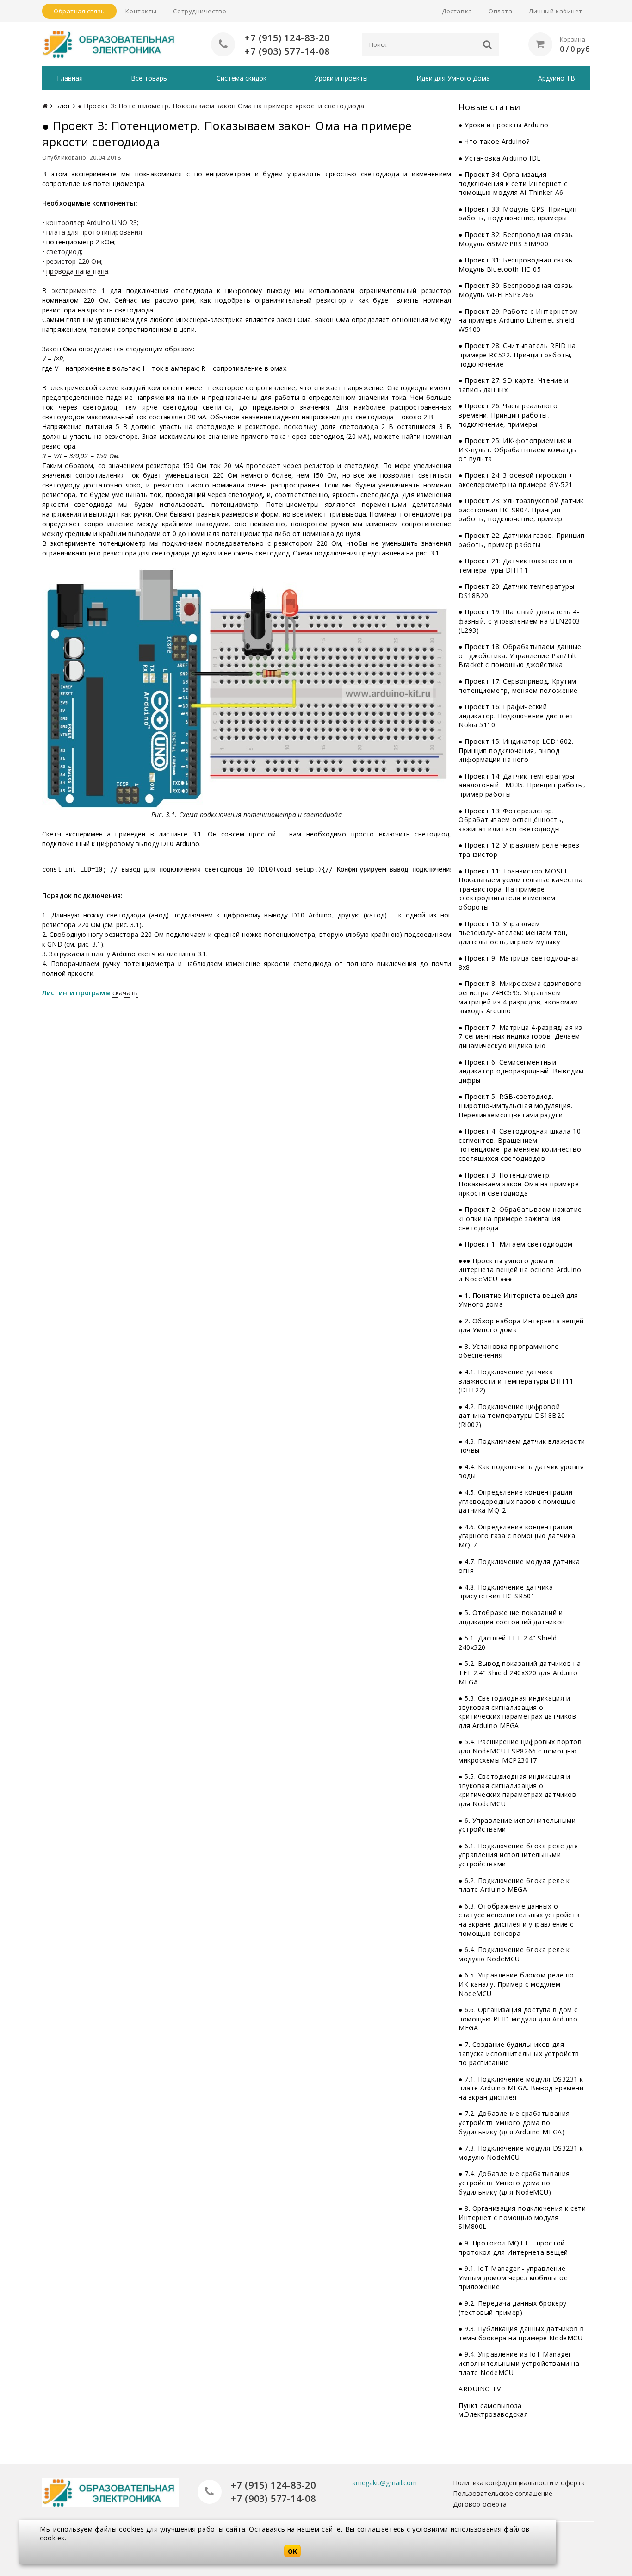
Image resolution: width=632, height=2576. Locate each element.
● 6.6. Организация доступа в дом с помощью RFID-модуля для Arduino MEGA (518, 2019)
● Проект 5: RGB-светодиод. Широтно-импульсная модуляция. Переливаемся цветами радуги (515, 1105)
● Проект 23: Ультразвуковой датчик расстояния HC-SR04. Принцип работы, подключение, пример (521, 510)
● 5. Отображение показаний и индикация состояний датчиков (512, 1617)
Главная (70, 78)
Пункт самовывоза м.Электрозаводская (493, 2410)
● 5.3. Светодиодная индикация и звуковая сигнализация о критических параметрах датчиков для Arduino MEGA (517, 1712)
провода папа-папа (77, 271)
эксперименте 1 (79, 290)
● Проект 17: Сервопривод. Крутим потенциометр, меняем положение (518, 686)
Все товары (149, 78)
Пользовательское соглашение (503, 2493)
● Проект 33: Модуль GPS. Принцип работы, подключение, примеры (518, 214)
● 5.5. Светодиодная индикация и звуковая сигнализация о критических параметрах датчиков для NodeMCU (517, 1790)
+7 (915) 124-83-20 (287, 38)
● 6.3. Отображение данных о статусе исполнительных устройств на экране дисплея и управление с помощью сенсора (519, 1920)
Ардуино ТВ (557, 78)
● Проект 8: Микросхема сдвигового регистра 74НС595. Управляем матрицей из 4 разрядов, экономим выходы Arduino (520, 997)
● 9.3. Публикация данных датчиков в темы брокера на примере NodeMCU (521, 2333)
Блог (63, 106)
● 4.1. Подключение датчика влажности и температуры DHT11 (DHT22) (516, 1381)
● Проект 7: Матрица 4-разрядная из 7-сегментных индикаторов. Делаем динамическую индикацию (520, 1036)
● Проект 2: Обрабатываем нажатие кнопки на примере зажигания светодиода (520, 1218)
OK (292, 2551)
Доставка (457, 11)
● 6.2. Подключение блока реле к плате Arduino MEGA (514, 1885)
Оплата (500, 11)
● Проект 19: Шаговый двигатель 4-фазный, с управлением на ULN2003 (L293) (519, 621)
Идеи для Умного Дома (453, 78)
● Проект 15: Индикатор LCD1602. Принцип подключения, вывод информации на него (516, 750)
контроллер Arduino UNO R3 (92, 222)
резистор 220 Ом (74, 261)
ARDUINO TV (480, 2389)
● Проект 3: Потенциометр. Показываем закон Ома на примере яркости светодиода (519, 1184)
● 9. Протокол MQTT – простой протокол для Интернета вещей (513, 2248)
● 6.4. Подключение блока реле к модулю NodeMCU (514, 1954)
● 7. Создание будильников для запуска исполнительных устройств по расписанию (519, 2053)
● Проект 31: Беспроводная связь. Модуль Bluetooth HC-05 (516, 265)
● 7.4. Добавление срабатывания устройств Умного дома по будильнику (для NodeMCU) (514, 2183)
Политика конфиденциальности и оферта (519, 2483)
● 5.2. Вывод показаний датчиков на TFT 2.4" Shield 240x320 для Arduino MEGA (520, 1672)
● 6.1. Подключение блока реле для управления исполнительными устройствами (518, 1855)
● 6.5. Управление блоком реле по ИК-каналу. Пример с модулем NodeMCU (516, 1984)
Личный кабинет (556, 11)
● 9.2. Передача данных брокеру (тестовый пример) (513, 2308)
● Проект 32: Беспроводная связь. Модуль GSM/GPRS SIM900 (516, 239)
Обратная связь (79, 11)
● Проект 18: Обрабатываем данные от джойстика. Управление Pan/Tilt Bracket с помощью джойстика (520, 655)
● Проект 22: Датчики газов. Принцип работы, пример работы (522, 540)
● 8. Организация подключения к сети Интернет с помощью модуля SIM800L (522, 2217)
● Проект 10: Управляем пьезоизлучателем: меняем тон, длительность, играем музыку (513, 933)
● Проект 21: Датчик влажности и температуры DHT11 (515, 565)
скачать (125, 993)
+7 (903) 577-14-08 (287, 51)
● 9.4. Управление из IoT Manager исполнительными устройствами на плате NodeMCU (519, 2363)
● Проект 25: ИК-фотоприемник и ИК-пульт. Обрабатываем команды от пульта (518, 449)
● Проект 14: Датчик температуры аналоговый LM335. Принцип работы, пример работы (522, 785)
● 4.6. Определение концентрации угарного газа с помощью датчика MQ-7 (517, 1536)
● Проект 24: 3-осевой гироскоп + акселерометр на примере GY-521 (516, 480)
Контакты (141, 11)
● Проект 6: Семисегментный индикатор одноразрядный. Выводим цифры (521, 1071)
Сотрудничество (200, 11)
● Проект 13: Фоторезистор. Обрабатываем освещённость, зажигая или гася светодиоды (511, 820)
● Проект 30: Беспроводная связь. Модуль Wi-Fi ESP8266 (516, 290)
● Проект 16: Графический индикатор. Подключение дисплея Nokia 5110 (516, 716)
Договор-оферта (480, 2504)
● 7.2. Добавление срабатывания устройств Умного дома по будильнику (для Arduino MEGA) (514, 2122)
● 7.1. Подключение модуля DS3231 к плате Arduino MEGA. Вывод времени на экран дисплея (521, 2088)
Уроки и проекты (341, 78)
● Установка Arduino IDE (500, 158)
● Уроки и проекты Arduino (504, 125)
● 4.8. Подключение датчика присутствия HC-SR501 (506, 1592)
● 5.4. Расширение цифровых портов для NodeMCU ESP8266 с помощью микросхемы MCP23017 (520, 1751)
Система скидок (242, 78)
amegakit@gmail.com (384, 2483)
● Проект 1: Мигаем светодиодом (516, 1244)
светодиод (63, 252)
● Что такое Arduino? (494, 141)
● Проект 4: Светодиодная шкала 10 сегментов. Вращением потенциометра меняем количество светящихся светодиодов (520, 1145)
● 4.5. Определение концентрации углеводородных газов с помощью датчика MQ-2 (517, 1501)
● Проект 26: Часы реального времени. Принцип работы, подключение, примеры (508, 415)
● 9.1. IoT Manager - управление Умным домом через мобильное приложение (513, 2277)
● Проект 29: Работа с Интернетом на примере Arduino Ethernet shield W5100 (518, 320)
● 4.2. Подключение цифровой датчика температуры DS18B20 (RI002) (512, 1416)
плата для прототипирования (94, 232)
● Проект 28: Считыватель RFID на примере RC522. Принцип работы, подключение (517, 355)
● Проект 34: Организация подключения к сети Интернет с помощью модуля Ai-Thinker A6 (513, 183)
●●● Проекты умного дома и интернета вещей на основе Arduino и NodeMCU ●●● (520, 1270)
